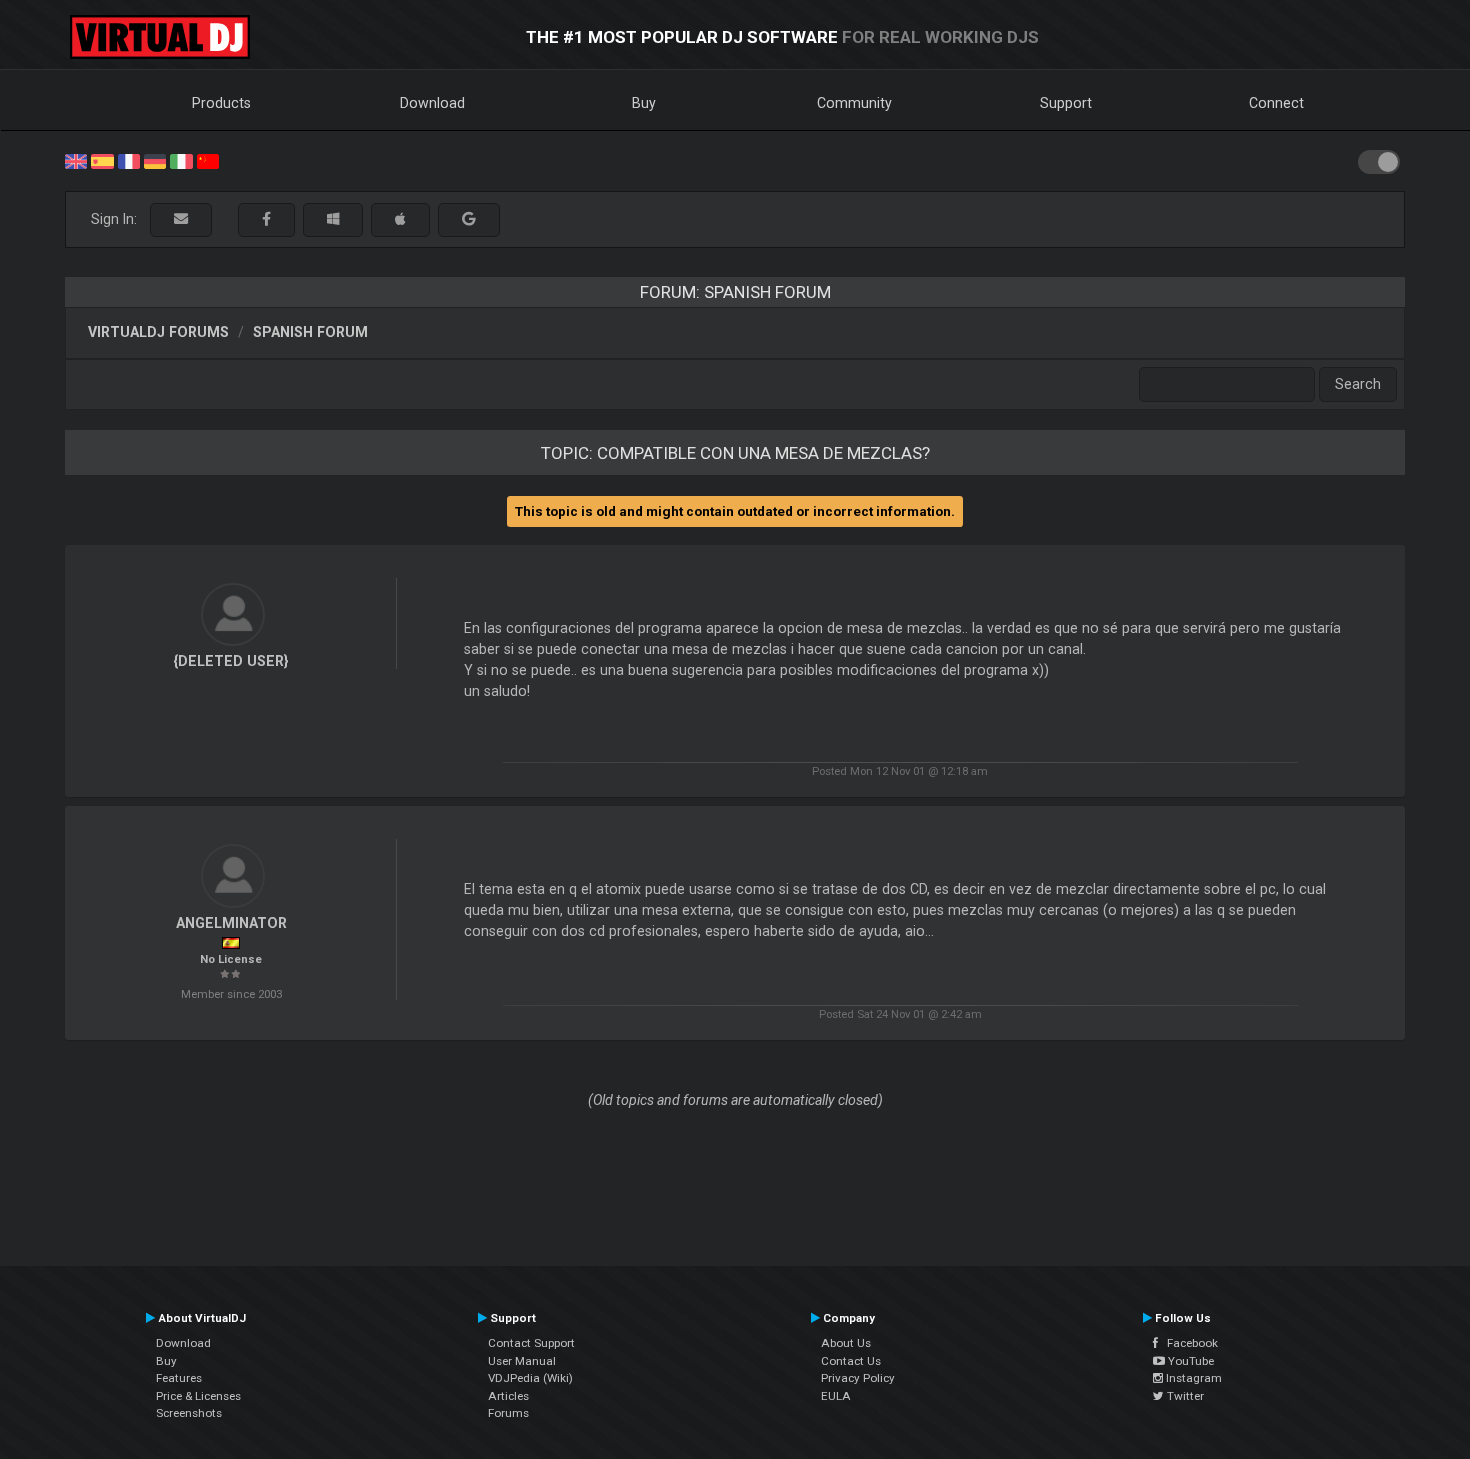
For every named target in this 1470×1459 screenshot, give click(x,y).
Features (179, 1378)
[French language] (129, 160)
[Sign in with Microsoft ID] (333, 219)
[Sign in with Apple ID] (400, 219)
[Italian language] (181, 160)
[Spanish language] (102, 160)
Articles (508, 1396)
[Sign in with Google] (469, 219)
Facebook (1188, 1343)
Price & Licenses (198, 1396)
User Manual (522, 1361)
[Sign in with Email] (181, 219)
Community (854, 103)
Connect (1276, 103)
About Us (846, 1343)
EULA (836, 1396)
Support (1066, 103)
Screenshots (189, 1413)
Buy (644, 103)
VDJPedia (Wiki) (530, 1378)
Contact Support (531, 1343)
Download (432, 103)
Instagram (1192, 1378)
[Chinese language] (208, 160)
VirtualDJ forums (158, 332)
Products (221, 103)
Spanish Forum (310, 332)
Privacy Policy (858, 1378)
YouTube (1189, 1361)
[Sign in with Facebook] (266, 219)
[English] (76, 160)
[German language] (155, 160)
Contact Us (851, 1361)
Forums (508, 1413)
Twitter (1184, 1396)
